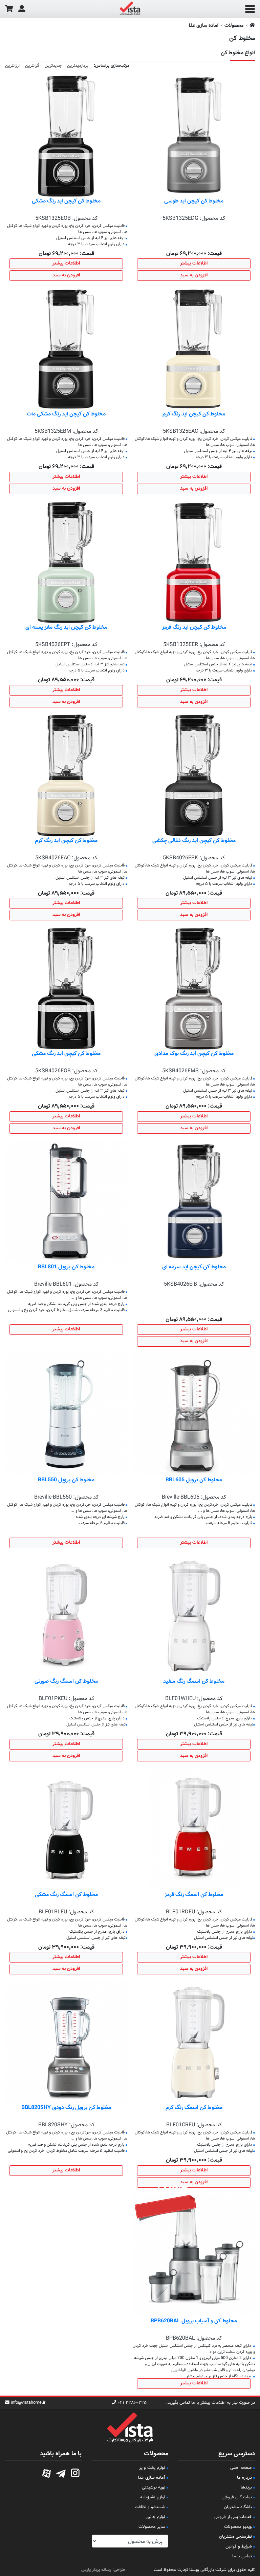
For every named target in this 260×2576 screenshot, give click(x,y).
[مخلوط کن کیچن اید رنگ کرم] (194, 349)
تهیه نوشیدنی (154, 2487)
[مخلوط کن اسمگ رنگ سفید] (194, 1616)
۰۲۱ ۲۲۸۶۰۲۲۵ (132, 2403)
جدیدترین (53, 66)
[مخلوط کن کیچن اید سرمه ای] (194, 1202)
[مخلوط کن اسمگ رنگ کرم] (194, 2043)
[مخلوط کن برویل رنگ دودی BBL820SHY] (66, 2043)
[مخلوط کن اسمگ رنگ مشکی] (66, 1829)
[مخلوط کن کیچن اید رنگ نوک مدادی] (194, 989)
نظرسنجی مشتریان (235, 2537)
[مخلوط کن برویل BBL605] (194, 1415)
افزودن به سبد (194, 275)
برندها (246, 2487)
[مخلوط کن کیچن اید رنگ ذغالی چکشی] (194, 775)
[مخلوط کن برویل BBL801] (66, 1202)
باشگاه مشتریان (238, 2507)
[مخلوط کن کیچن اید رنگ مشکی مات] (66, 349)
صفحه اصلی (241, 2468)
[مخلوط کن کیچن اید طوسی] (194, 136)
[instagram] (75, 2472)
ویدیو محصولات (238, 2527)
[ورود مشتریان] (22, 9)
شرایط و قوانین (239, 2546)
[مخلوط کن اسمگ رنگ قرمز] (194, 1829)
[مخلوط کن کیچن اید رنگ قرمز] (194, 562)
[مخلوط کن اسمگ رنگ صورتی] (66, 1616)
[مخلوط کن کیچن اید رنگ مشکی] (66, 136)
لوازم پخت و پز (152, 2468)
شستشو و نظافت (150, 2507)
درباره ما (244, 2478)
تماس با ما (242, 2556)
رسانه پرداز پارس (96, 2570)
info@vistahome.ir (28, 2403)
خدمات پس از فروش (233, 2517)
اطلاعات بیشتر (194, 264)
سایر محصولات (152, 2527)
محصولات (234, 26)
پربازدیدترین (78, 66)
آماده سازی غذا (204, 26)
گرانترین (32, 66)
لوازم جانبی (155, 2517)
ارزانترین (12, 66)
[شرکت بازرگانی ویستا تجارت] (130, 9)
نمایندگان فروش (237, 2497)
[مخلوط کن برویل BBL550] (66, 1415)
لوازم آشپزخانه (153, 2497)
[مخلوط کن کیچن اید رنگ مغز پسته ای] (66, 562)
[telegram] (61, 2472)
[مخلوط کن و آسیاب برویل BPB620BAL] (194, 2256)
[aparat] (47, 2472)
